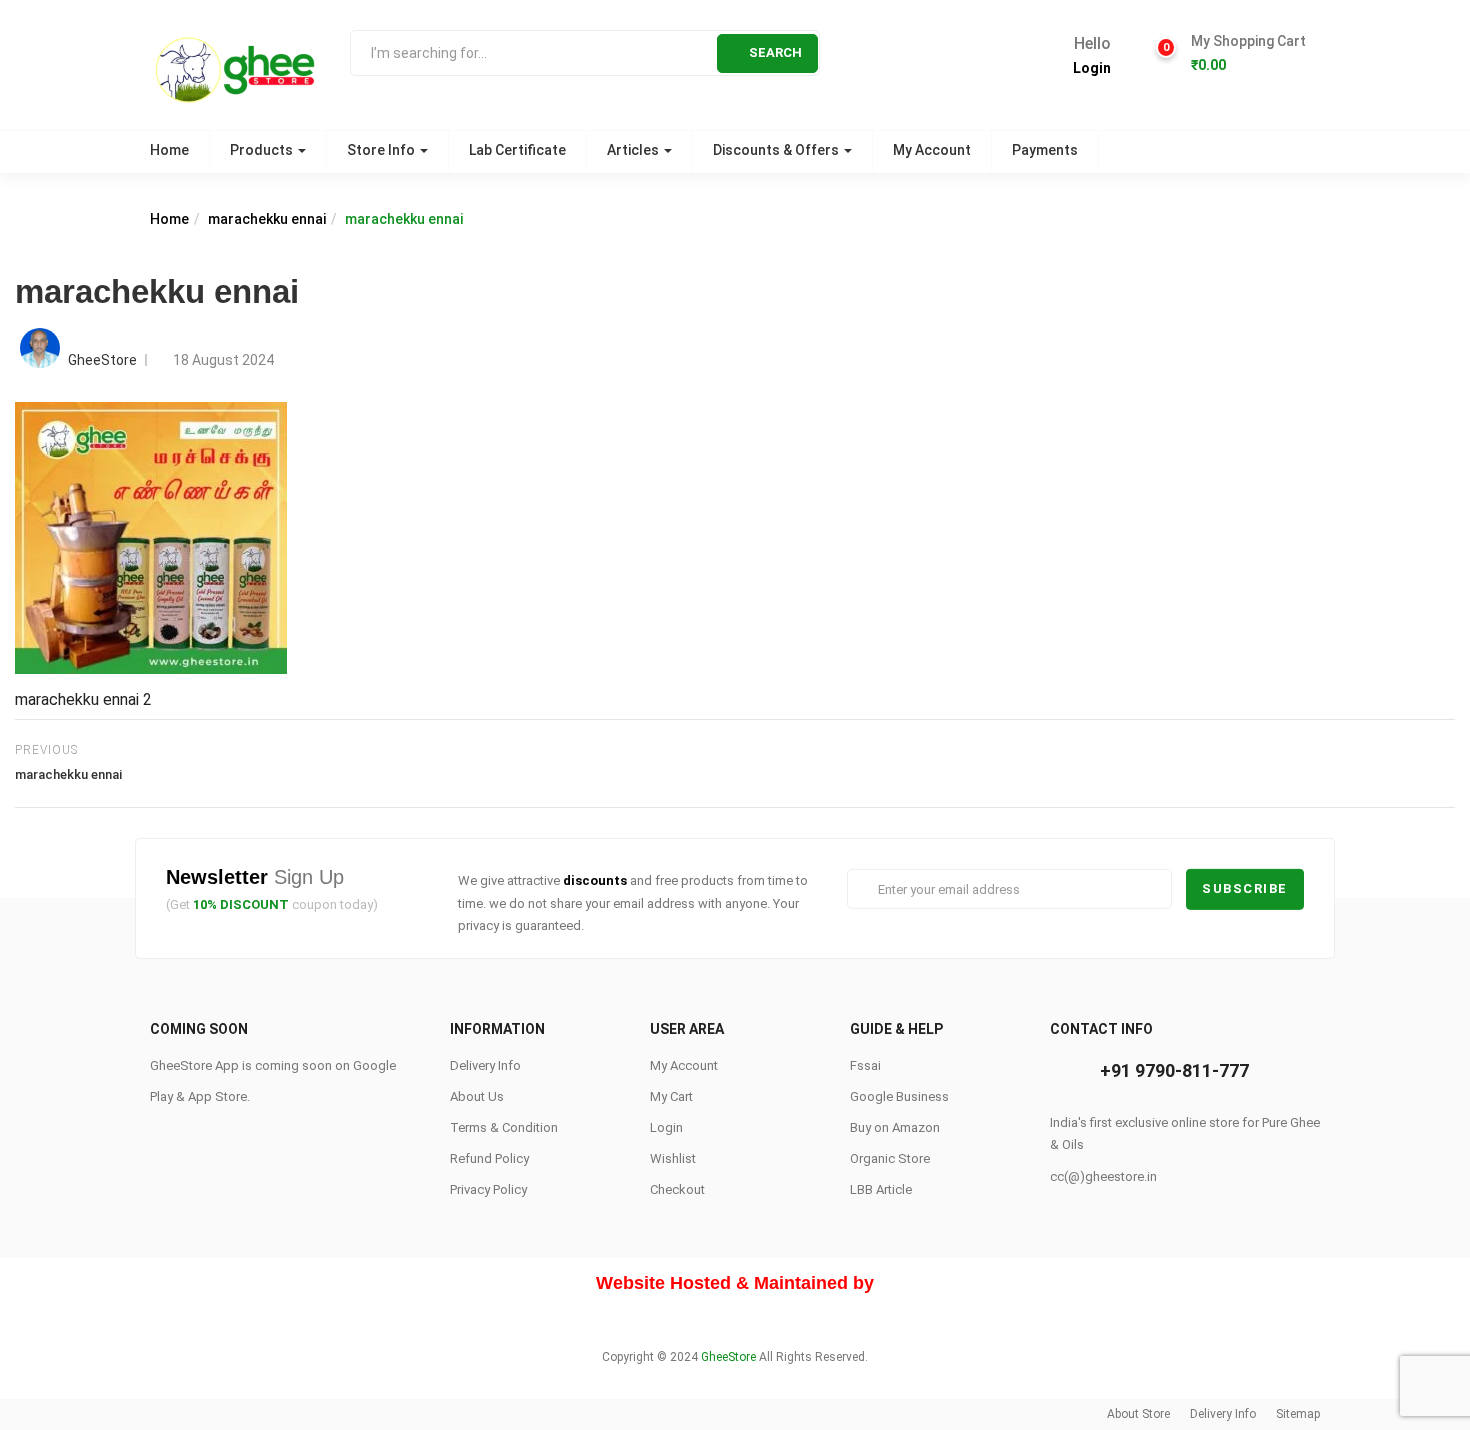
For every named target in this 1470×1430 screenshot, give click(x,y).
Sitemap (1298, 1414)
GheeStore (102, 360)
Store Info (382, 150)
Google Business (899, 1096)
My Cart (671, 1096)
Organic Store (890, 1158)
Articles (634, 150)
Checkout (677, 1189)
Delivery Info (485, 1065)
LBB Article (881, 1189)
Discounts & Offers (777, 150)
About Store (1138, 1414)
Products (263, 150)
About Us (477, 1096)
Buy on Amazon (895, 1127)
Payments (1045, 150)
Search (775, 52)
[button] (1248, 54)
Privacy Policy (488, 1189)
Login (1092, 68)
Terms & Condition (504, 1127)
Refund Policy (489, 1158)
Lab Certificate (517, 150)
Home (169, 150)
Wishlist (673, 1158)
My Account (932, 150)
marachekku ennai (267, 219)
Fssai (865, 1065)
